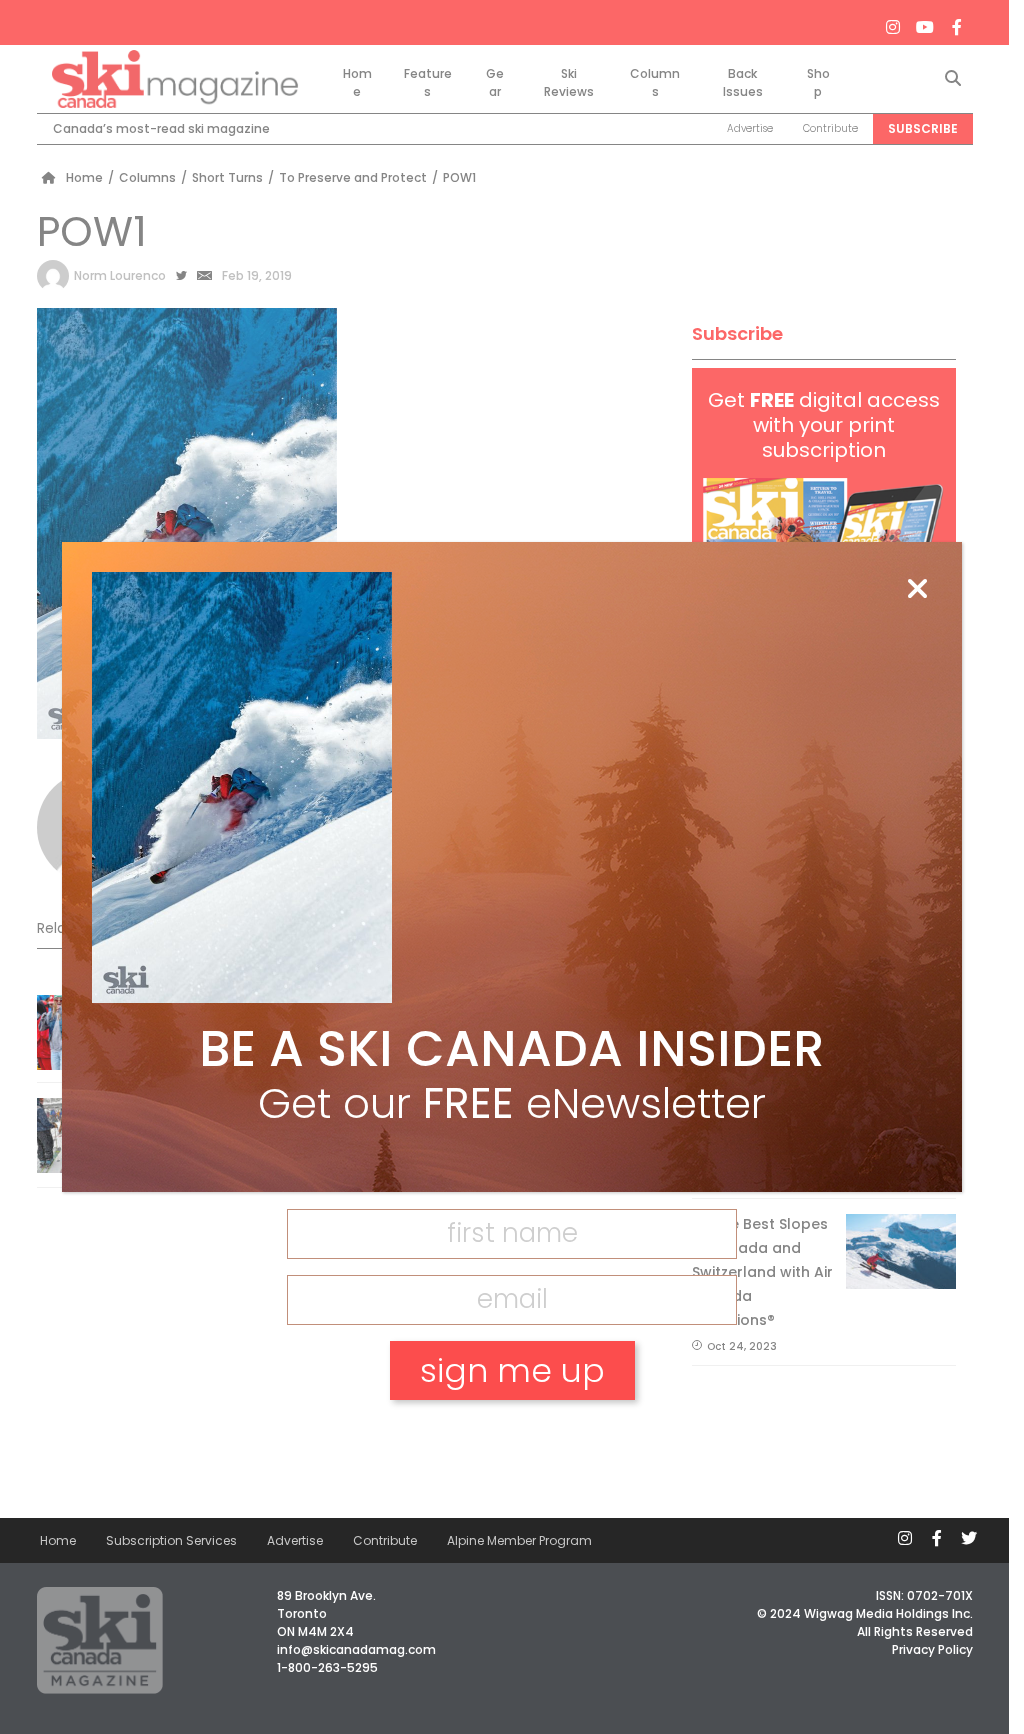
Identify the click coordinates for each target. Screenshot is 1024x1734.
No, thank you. (512, 1439)
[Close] (917, 590)
